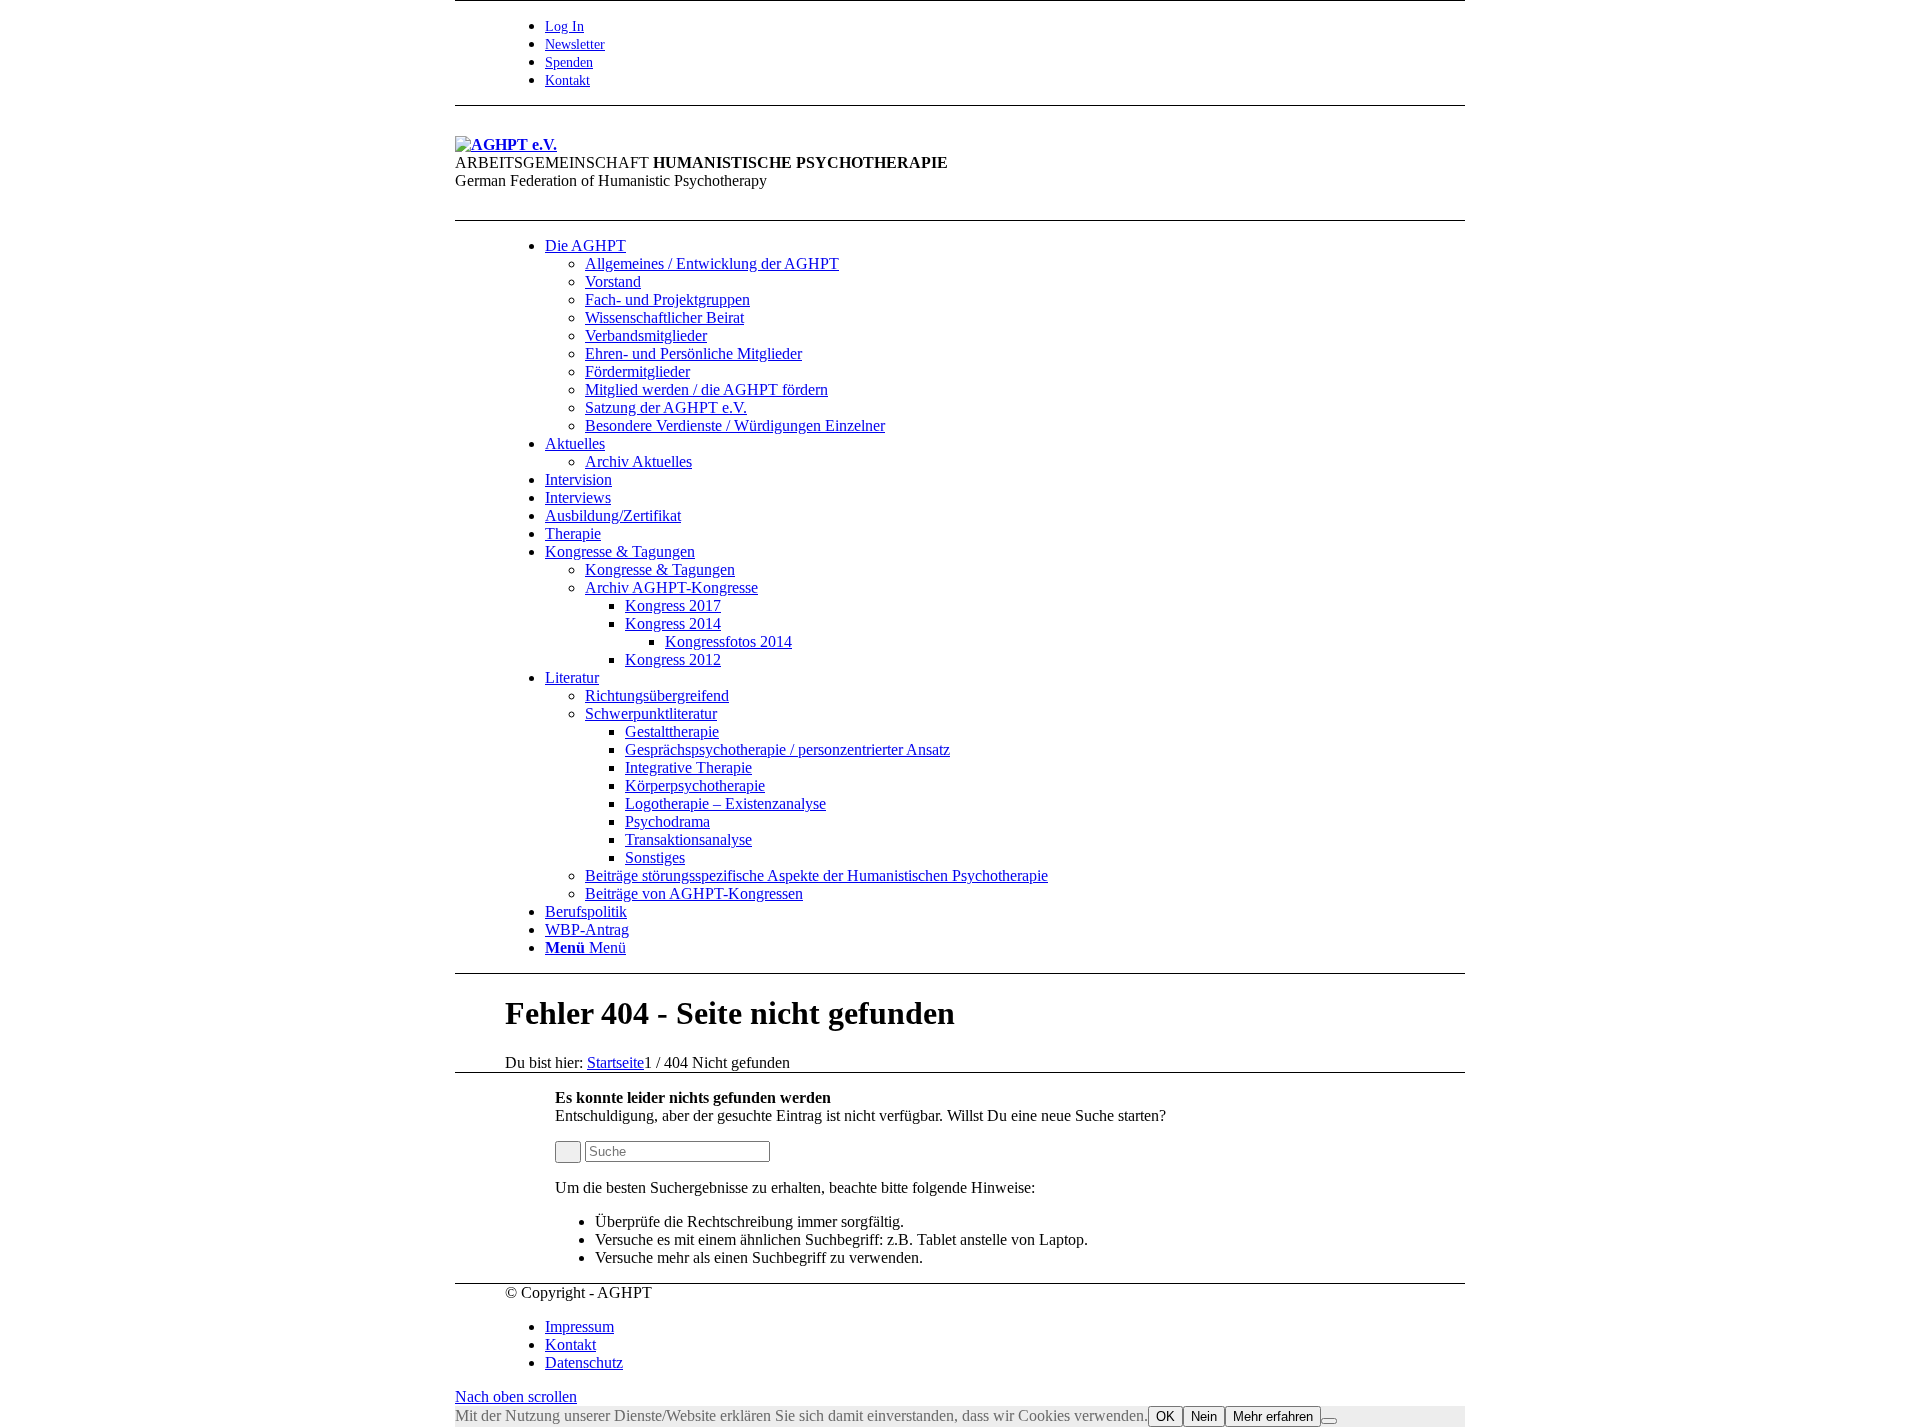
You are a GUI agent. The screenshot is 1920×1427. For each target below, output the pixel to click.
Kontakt (567, 80)
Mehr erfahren (1273, 1416)
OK (1165, 1416)
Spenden (569, 62)
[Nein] (1329, 1421)
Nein (1204, 1416)
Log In (564, 26)
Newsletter (575, 44)
